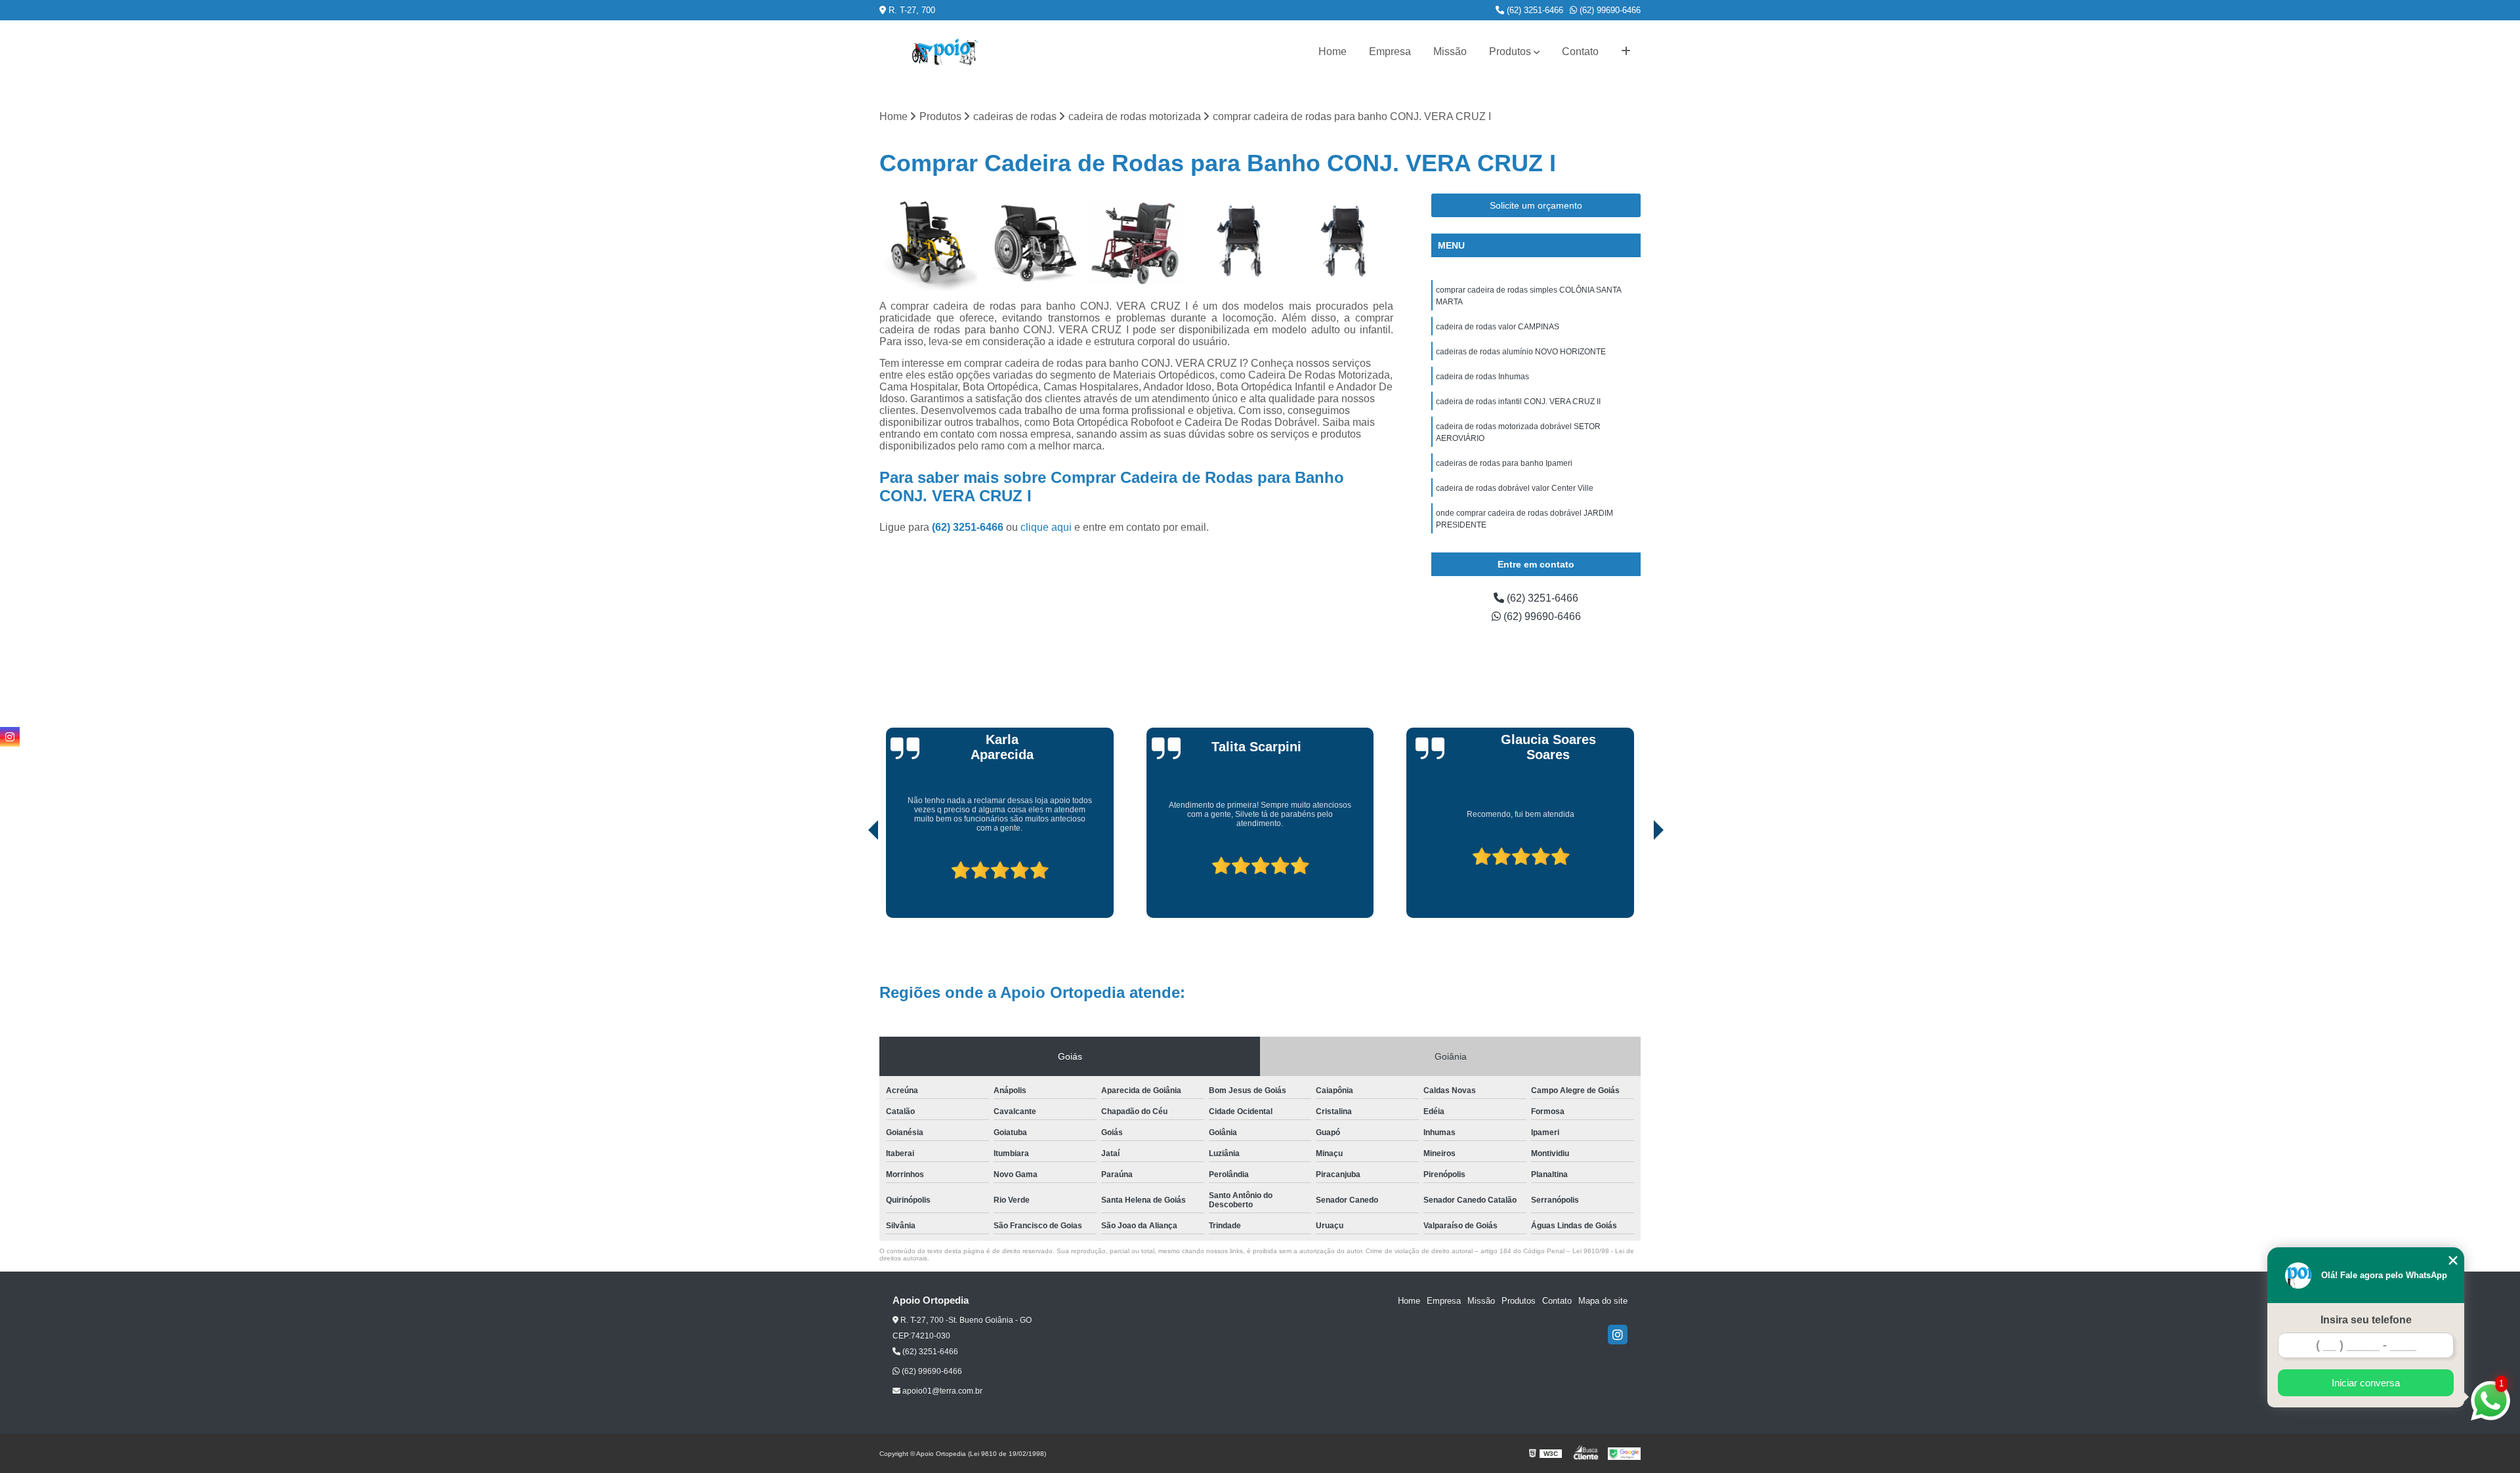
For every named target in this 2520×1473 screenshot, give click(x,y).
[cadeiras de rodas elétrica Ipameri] (1241, 242)
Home (1333, 52)
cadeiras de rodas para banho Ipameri (1504, 463)
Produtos (1510, 52)
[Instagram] (1618, 1335)
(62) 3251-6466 (1534, 10)
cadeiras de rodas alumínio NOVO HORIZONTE (1521, 352)
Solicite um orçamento (1536, 205)
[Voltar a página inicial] (945, 52)
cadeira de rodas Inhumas (1482, 377)
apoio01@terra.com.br (941, 1391)
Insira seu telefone (2366, 1320)
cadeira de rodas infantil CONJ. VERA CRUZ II (1518, 402)
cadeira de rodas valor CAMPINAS (1498, 327)
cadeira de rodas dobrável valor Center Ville (1515, 488)
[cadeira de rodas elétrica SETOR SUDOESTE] (928, 242)
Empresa (1390, 52)
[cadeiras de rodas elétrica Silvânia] (1344, 242)
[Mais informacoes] (1626, 52)
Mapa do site (1603, 1301)
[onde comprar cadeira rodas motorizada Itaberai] (1136, 242)
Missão (1450, 52)
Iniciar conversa (2366, 1383)
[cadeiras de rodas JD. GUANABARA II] (1033, 242)
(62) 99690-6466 (1609, 10)
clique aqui (1046, 527)
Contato (1580, 52)
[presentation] (855, 881)
